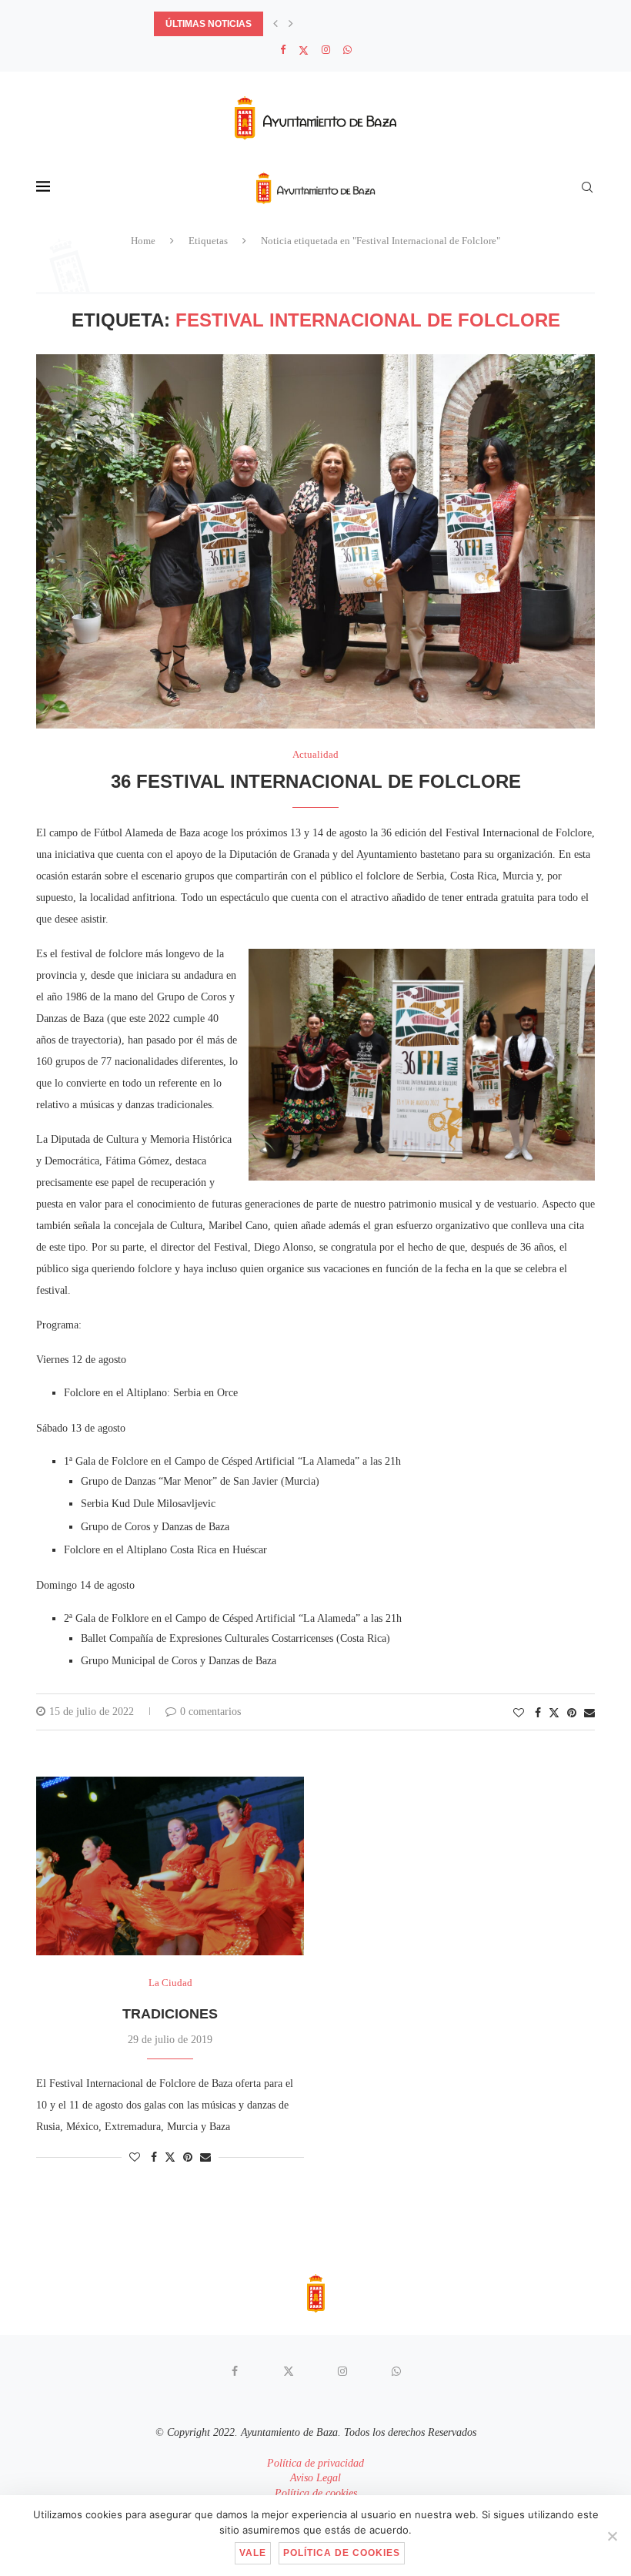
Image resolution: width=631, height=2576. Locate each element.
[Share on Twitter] (554, 1713)
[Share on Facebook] (538, 1713)
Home (143, 241)
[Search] (587, 187)
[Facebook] (283, 50)
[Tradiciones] (170, 1866)
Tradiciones (170, 2014)
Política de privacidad (315, 2463)
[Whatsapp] (347, 50)
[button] (275, 24)
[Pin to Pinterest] (572, 1713)
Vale (253, 2553)
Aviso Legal (315, 2478)
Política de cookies (316, 2493)
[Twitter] (304, 50)
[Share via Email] (589, 1713)
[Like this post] (519, 1713)
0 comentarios (210, 1712)
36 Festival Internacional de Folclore (316, 781)
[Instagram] (326, 50)
